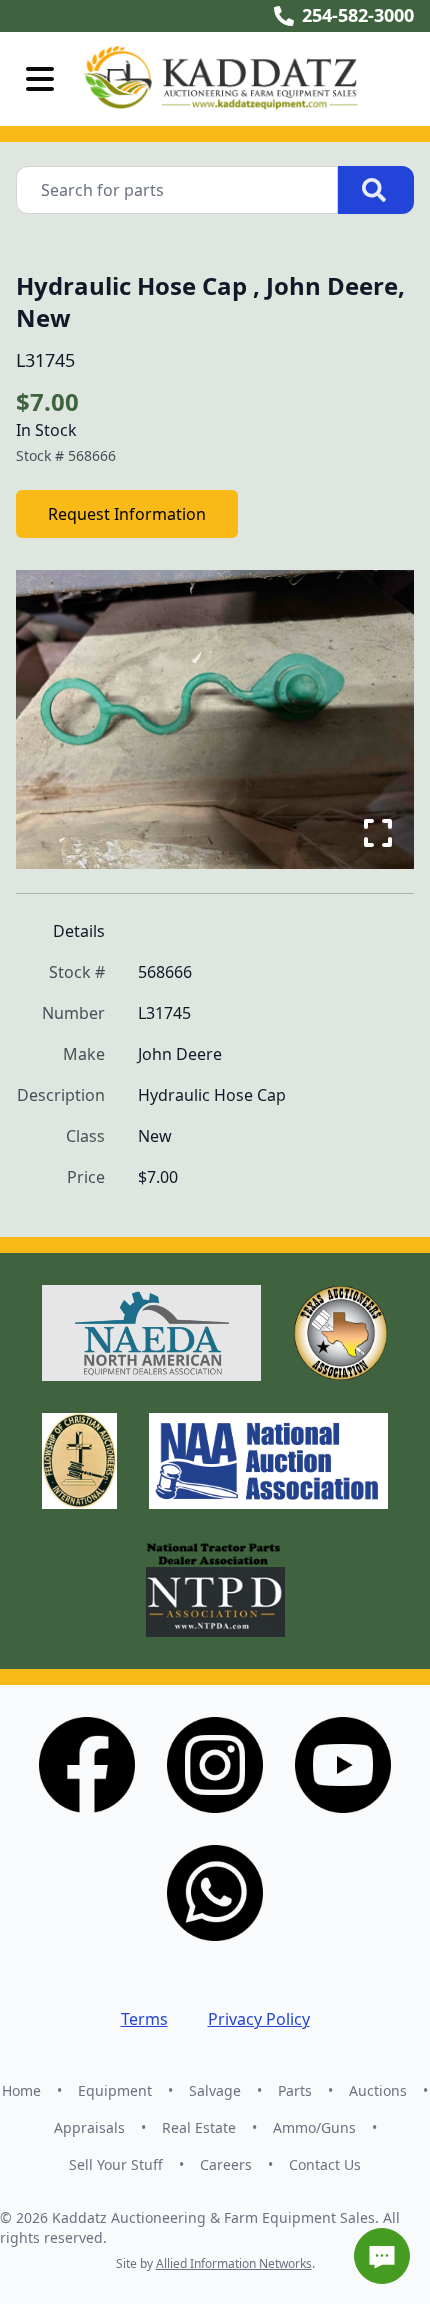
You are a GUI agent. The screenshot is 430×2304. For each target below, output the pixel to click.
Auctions (378, 2090)
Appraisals (89, 2127)
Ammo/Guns (314, 2127)
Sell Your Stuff (116, 2164)
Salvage (215, 2090)
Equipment (115, 2090)
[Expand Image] (378, 833)
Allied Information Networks (234, 2263)
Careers (226, 2164)
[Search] (376, 190)
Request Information (127, 514)
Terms (144, 2019)
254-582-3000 (358, 15)
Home (21, 2090)
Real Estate (199, 2127)
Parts (295, 2090)
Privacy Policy (259, 2019)
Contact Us (325, 2164)
